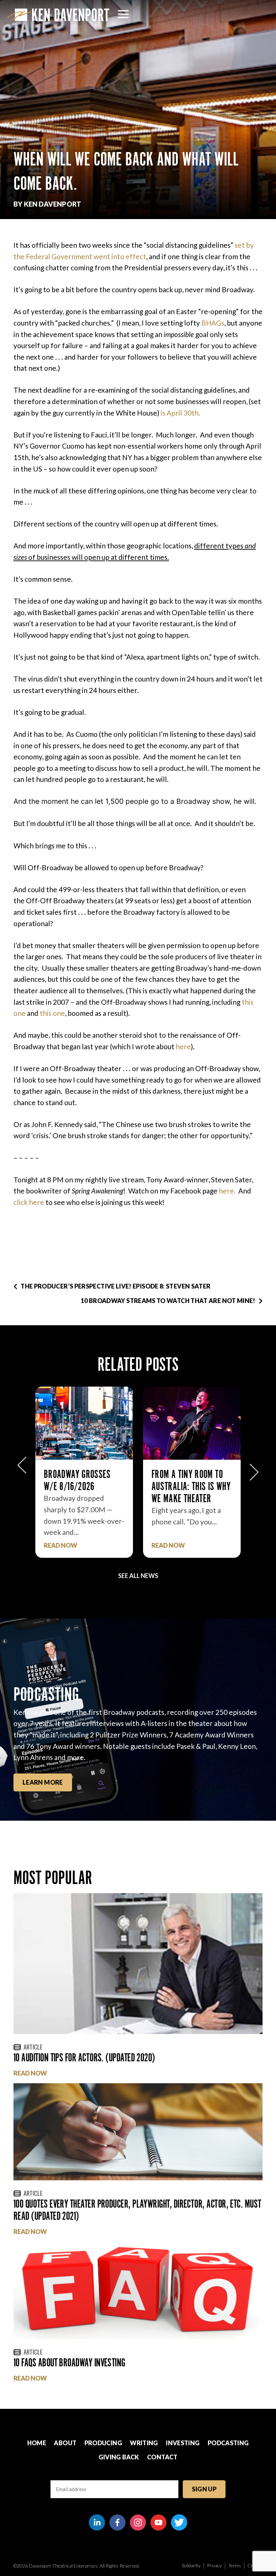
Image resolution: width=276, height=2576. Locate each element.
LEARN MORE (43, 1782)
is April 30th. (181, 413)
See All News (138, 1576)
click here (29, 1202)
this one (52, 1013)
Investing (183, 2443)
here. (227, 1191)
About (65, 2443)
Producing (103, 2443)
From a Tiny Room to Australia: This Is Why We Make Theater (83, 1486)
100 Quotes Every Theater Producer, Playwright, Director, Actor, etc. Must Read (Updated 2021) (137, 2210)
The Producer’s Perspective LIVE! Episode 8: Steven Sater (115, 1286)
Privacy (214, 2565)
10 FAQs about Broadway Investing (69, 2362)
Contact (162, 2457)
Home (37, 2443)
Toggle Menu (123, 14)
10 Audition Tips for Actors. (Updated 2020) (84, 2057)
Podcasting (228, 2443)
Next (254, 1469)
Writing (144, 2443)
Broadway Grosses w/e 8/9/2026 (185, 1480)
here (183, 1046)
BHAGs (213, 323)
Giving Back (119, 2457)
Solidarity (191, 2565)
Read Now (60, 1545)
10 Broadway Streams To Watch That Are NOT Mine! (168, 1301)
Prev (22, 1469)
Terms (235, 2565)
